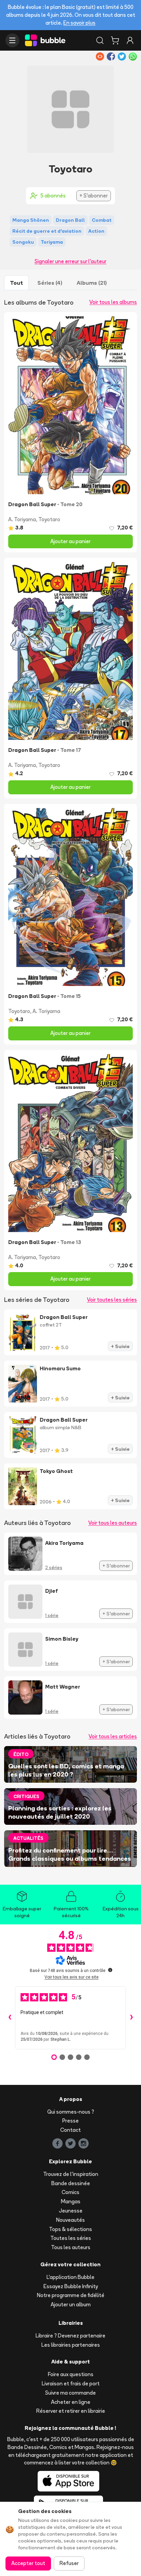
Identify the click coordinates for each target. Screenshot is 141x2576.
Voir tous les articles (113, 1736)
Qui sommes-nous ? (71, 2112)
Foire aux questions (71, 2374)
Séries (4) (50, 283)
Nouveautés (70, 2220)
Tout (16, 283)
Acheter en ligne (71, 2402)
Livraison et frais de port (71, 2383)
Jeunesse (71, 2211)
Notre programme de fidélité (71, 2295)
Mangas (71, 2201)
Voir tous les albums (113, 302)
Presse (70, 2121)
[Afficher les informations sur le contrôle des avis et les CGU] (110, 1970)
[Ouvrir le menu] (12, 40)
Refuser (69, 2563)
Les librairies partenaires (71, 2345)
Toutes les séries (71, 2238)
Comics (70, 2192)
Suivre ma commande (70, 2393)
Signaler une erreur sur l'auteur (70, 261)
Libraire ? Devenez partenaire (70, 2336)
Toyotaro (49, 519)
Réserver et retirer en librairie (71, 2411)
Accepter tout (28, 2563)
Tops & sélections (70, 2229)
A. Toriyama (22, 519)
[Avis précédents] (10, 2018)
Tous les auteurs (71, 2247)
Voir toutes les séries (112, 1300)
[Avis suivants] (131, 2018)
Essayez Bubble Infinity (71, 2286)
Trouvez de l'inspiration (71, 2174)
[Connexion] (130, 40)
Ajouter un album (71, 2304)
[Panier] (115, 40)
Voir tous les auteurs (113, 1523)
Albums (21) (92, 283)
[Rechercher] (100, 40)
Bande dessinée (71, 2183)
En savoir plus (79, 23)
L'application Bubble (70, 2277)
